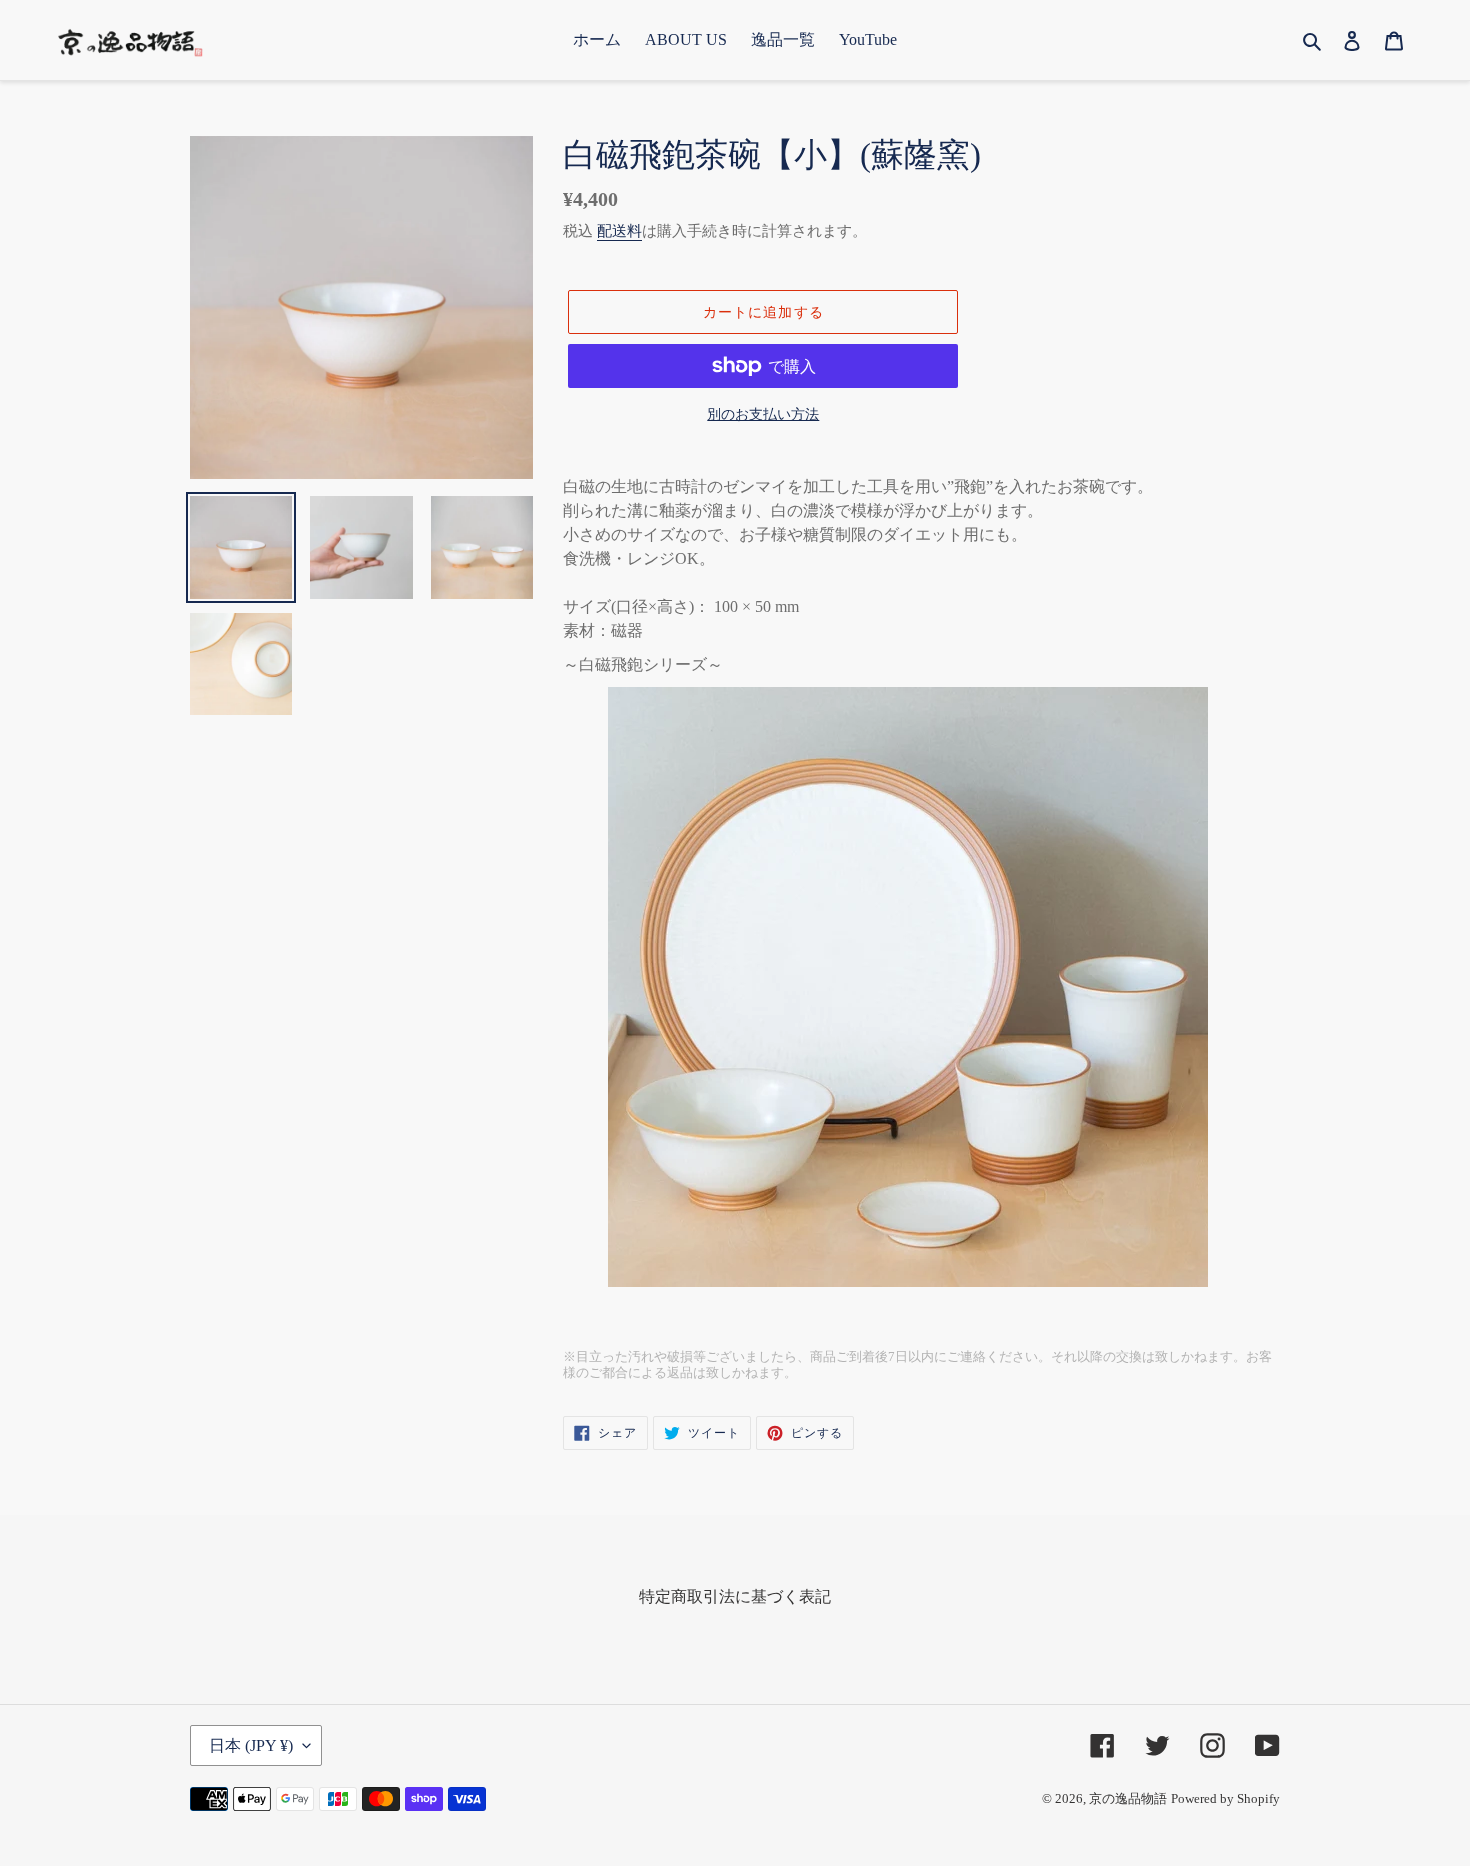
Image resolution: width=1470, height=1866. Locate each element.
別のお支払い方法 (763, 414)
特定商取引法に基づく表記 (735, 1596)
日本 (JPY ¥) (251, 1745)
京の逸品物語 (1128, 1798)
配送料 (619, 231)
